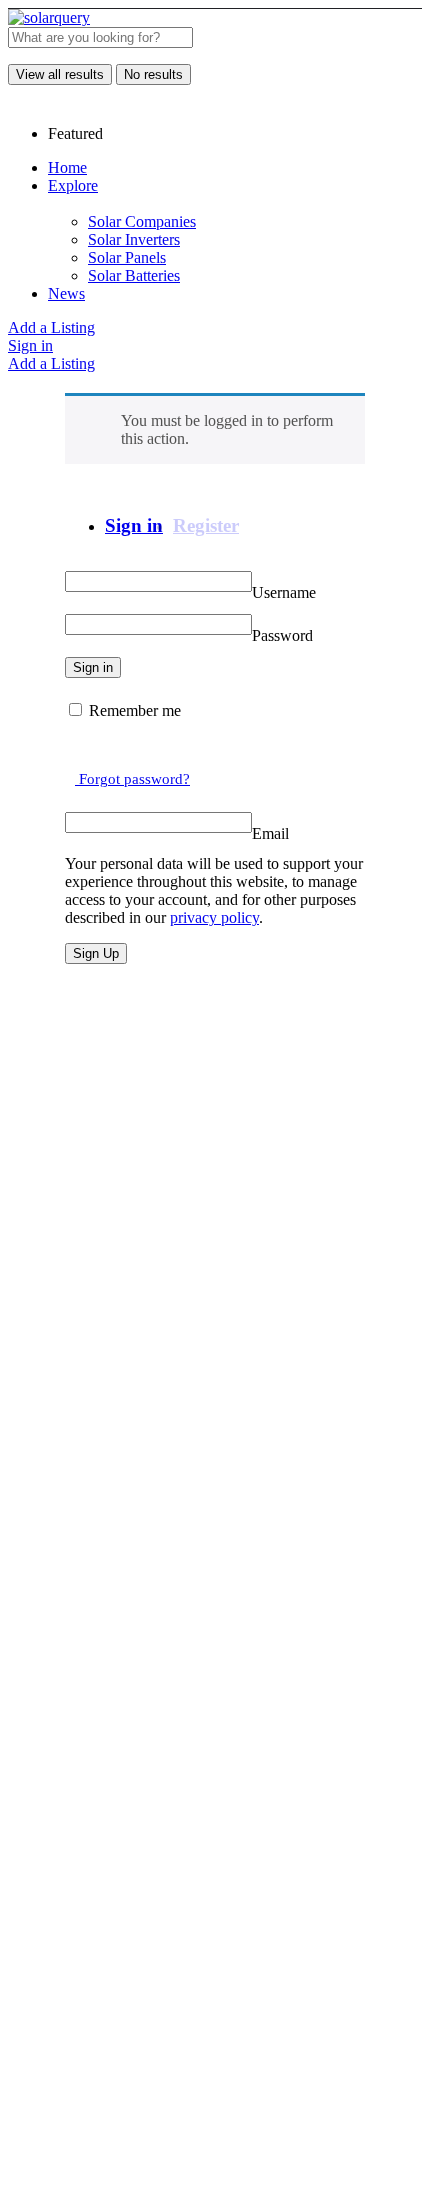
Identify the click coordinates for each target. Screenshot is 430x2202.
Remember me (135, 710)
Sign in (30, 345)
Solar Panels (127, 257)
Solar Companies (142, 221)
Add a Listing (51, 327)
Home (67, 167)
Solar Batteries (134, 275)
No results (153, 74)
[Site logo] (49, 17)
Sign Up (96, 953)
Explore (73, 185)
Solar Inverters (134, 239)
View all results (60, 74)
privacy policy (214, 917)
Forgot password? (132, 779)
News (66, 293)
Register (206, 525)
